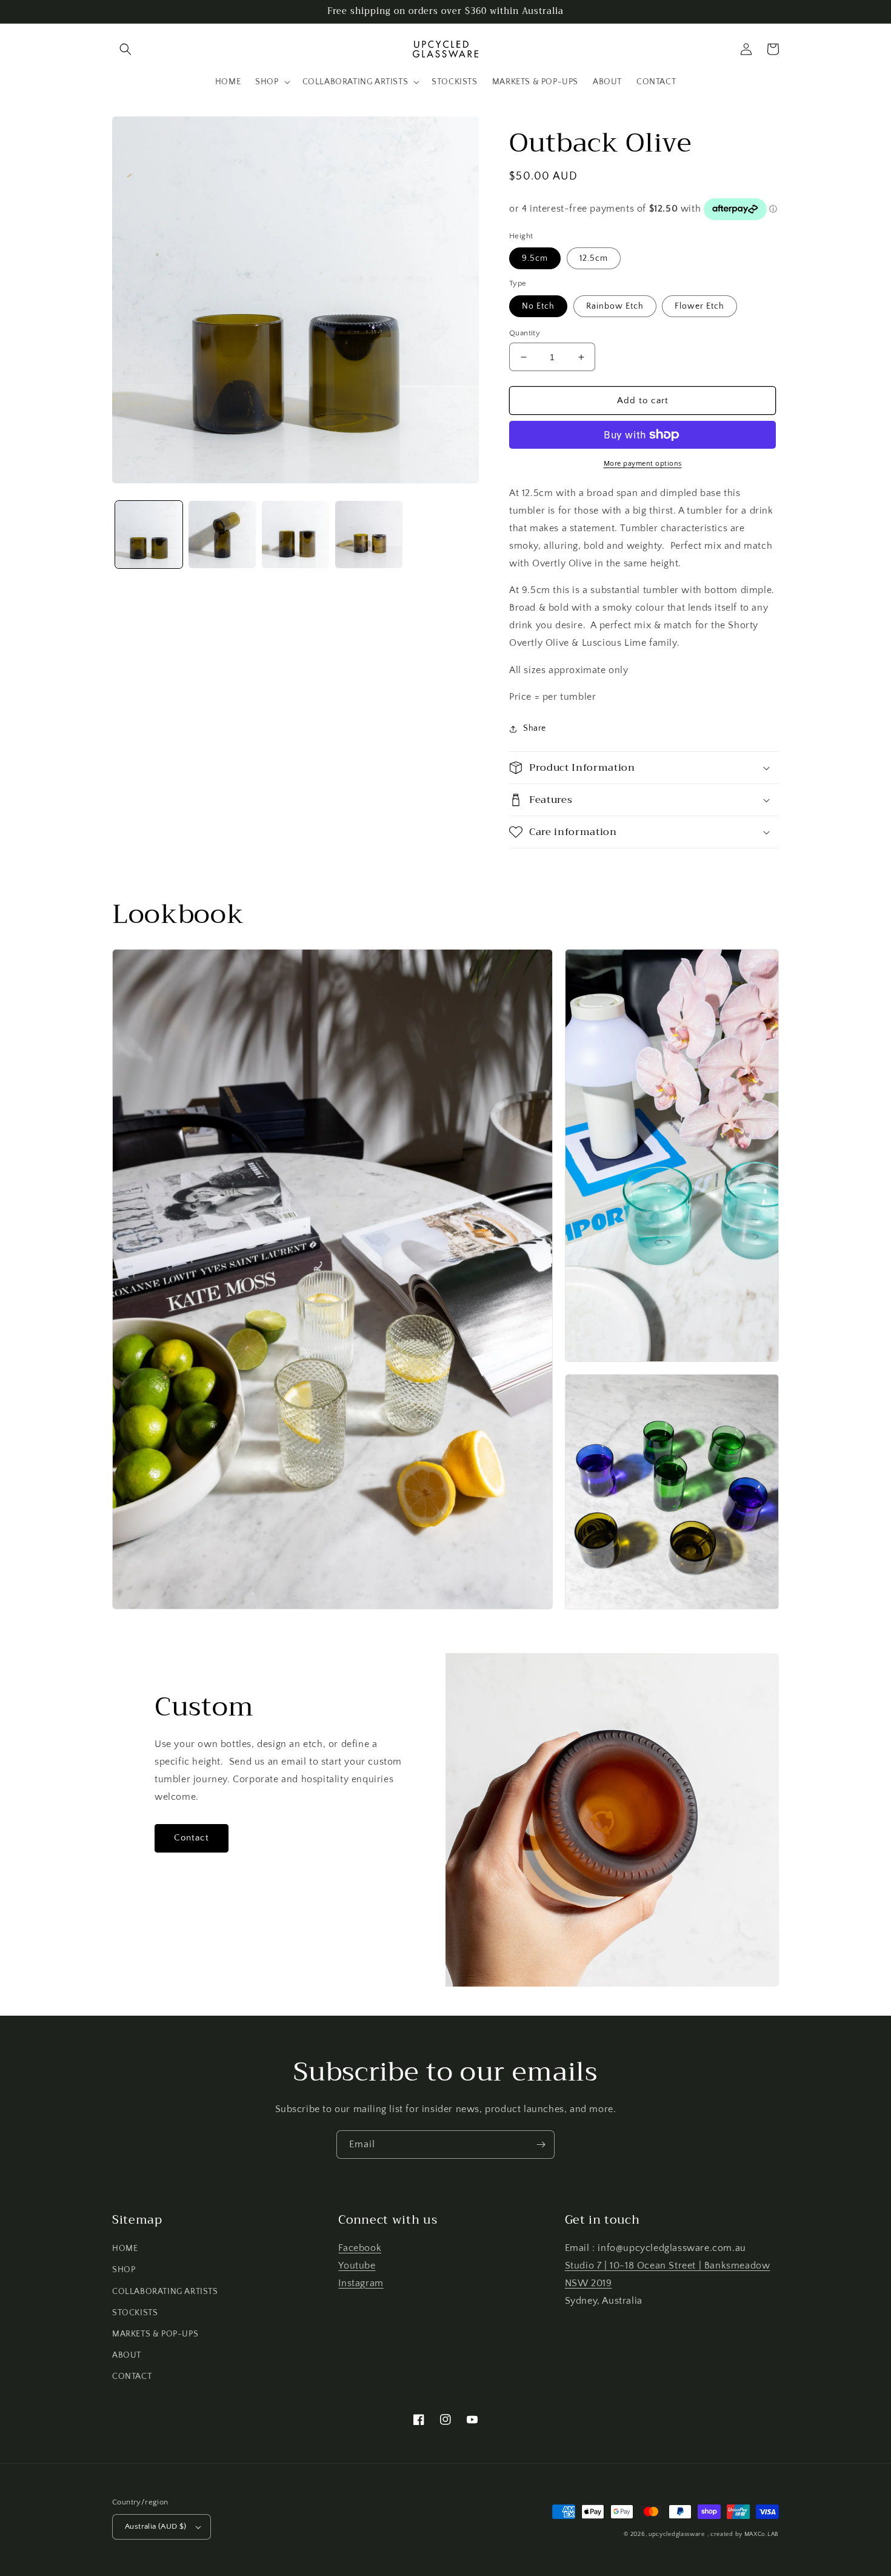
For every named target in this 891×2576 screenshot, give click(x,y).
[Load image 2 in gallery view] (222, 535)
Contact (192, 1838)
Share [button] (535, 728)
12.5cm (594, 258)
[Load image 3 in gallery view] (295, 535)
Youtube (357, 2266)
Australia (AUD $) (156, 2526)
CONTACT (132, 2376)
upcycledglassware (677, 2534)
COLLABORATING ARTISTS (165, 2292)
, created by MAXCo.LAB (743, 2534)
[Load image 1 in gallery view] (149, 535)
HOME (125, 2249)
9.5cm (535, 258)
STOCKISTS (135, 2313)
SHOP (124, 2270)
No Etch (538, 306)
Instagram (361, 2283)
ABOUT (127, 2355)
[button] (125, 49)
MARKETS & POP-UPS (155, 2334)
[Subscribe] (541, 2145)
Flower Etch (699, 306)
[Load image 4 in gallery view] (369, 535)
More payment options (643, 464)
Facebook (360, 2248)
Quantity (525, 333)
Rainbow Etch (615, 306)
